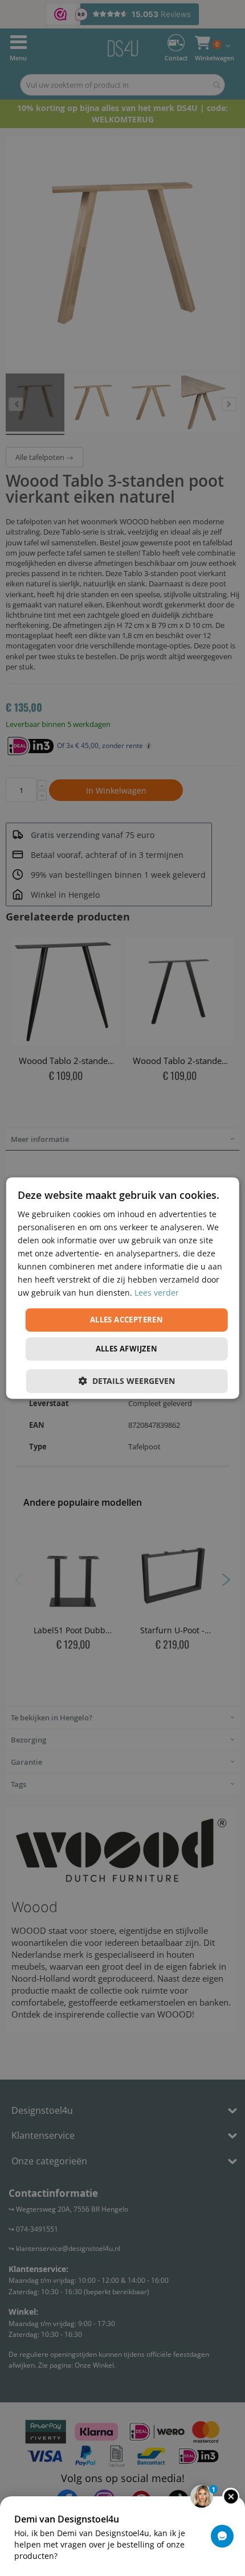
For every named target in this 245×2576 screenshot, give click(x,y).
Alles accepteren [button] (126, 1320)
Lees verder (157, 1293)
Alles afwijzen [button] (127, 1349)
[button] (127, 1381)
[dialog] (123, 1288)
